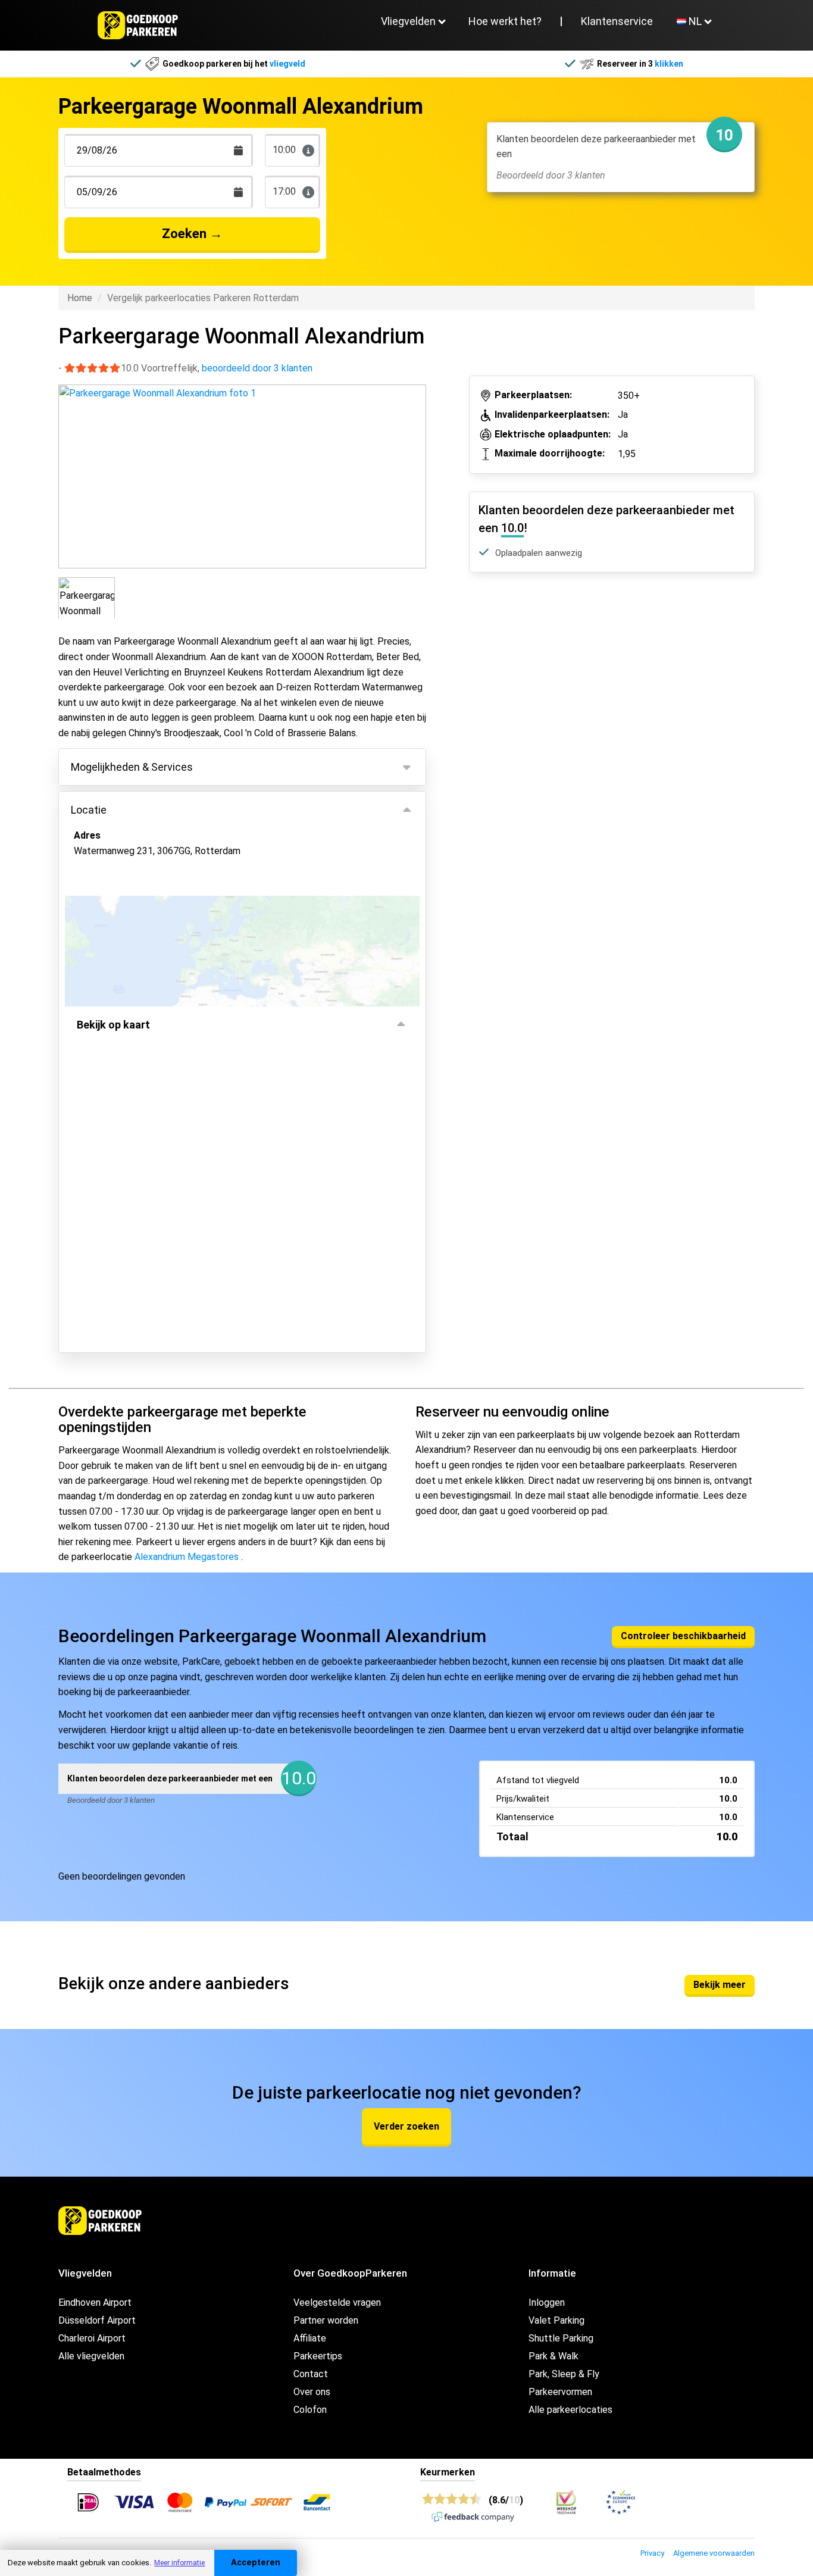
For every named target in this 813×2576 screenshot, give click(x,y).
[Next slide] (415, 466)
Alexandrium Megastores (187, 1557)
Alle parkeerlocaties (570, 2410)
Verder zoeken (406, 2126)
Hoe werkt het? (505, 21)
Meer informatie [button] (179, 2563)
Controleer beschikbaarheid (683, 1636)
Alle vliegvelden (91, 2356)
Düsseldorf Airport (97, 2320)
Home (80, 298)
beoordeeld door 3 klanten (257, 368)
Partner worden (326, 2320)
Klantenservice (617, 21)
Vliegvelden (408, 21)
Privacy (652, 2553)
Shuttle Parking (561, 2338)
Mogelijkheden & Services (132, 767)
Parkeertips (318, 2356)
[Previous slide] (69, 466)
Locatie (89, 810)
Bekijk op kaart (113, 1025)
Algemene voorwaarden (714, 2553)
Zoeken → (192, 234)
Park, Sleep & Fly (564, 2374)
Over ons (312, 2392)
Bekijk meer (720, 1985)
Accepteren (256, 2563)
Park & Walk (554, 2356)
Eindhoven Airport (95, 2303)
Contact (311, 2374)
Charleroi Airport (92, 2338)
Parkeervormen (560, 2392)
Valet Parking (556, 2320)
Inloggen (547, 2303)
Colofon (310, 2410)
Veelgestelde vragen (337, 2303)
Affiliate (310, 2338)
